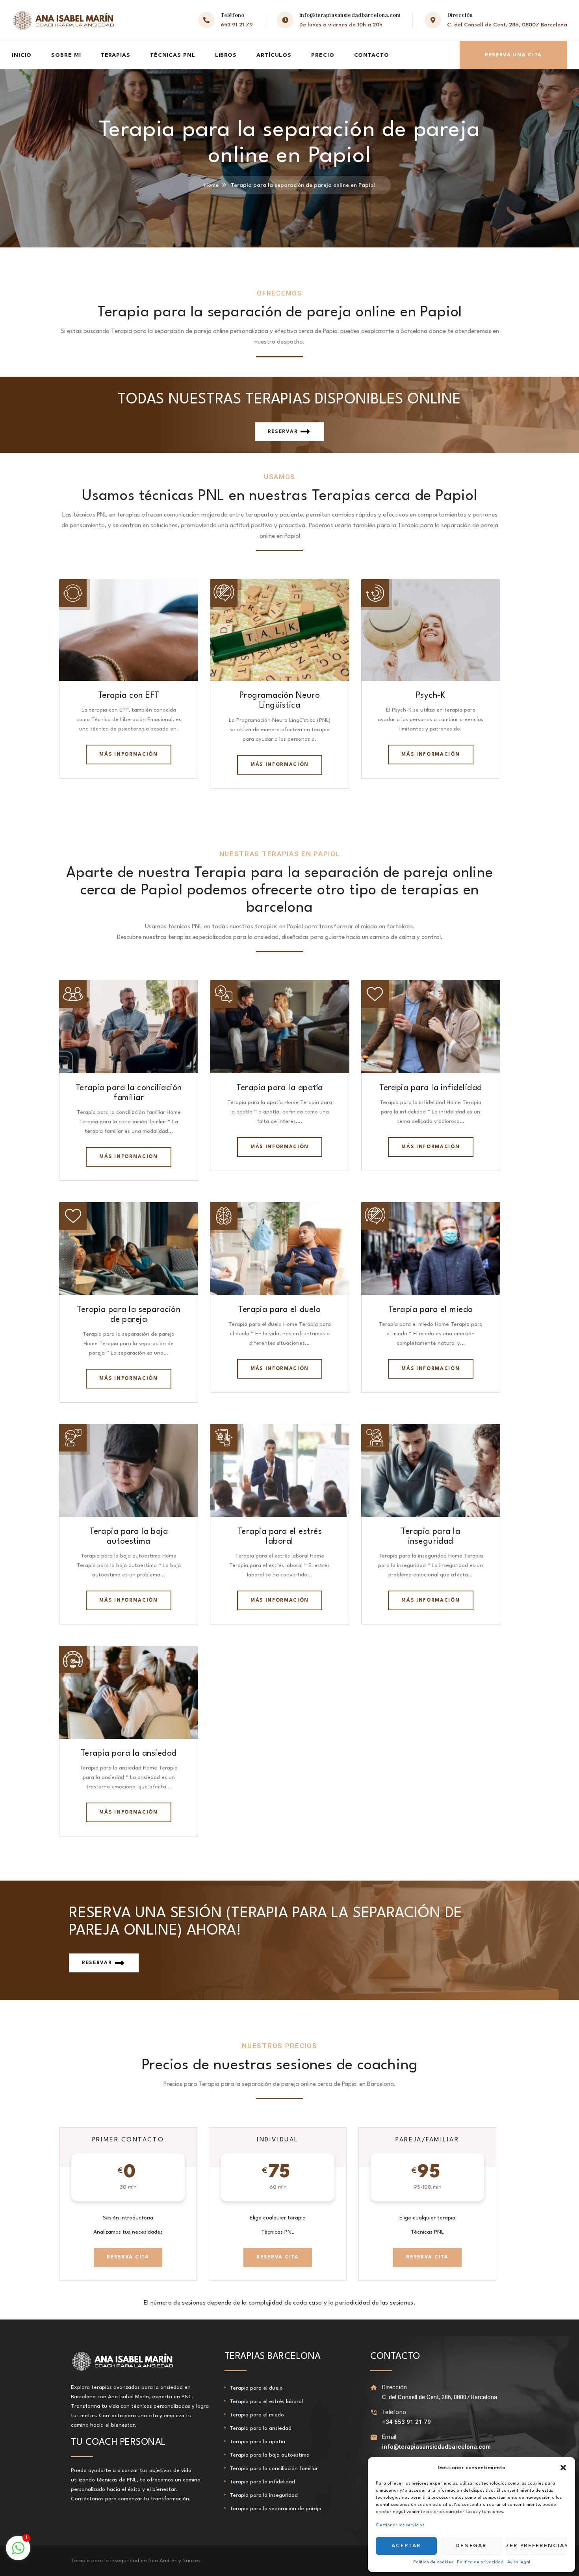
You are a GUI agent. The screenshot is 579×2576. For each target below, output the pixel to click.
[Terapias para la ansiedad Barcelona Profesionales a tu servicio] (63, 20)
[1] (18, 2553)
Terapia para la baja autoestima (270, 2455)
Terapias (116, 55)
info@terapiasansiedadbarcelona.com (350, 15)
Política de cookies (433, 2562)
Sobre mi (66, 55)
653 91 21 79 (237, 25)
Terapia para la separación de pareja (276, 2509)
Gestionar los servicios (400, 2525)
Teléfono (394, 2412)
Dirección (395, 2387)
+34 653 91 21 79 (406, 2422)
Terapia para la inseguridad (264, 2495)
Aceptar (406, 2546)
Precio (323, 55)
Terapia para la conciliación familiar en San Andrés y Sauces (146, 2561)
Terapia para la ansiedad (129, 1754)
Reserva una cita (513, 55)
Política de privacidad (480, 2562)
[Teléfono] (374, 2412)
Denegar (472, 2546)
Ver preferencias (537, 2546)
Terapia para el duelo (280, 1310)
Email (389, 2437)
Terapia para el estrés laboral (266, 2401)
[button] (563, 2468)
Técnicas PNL (173, 55)
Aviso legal (519, 2562)
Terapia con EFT (129, 696)
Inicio (22, 55)
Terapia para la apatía (279, 1088)
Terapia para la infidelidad (431, 1088)
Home (211, 185)
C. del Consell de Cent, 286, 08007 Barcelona (507, 25)
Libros (226, 55)
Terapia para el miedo (431, 1310)
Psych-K (431, 696)
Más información (128, 755)
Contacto (372, 55)
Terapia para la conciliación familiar (274, 2468)
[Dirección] (374, 2387)
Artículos (274, 55)
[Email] (374, 2437)
